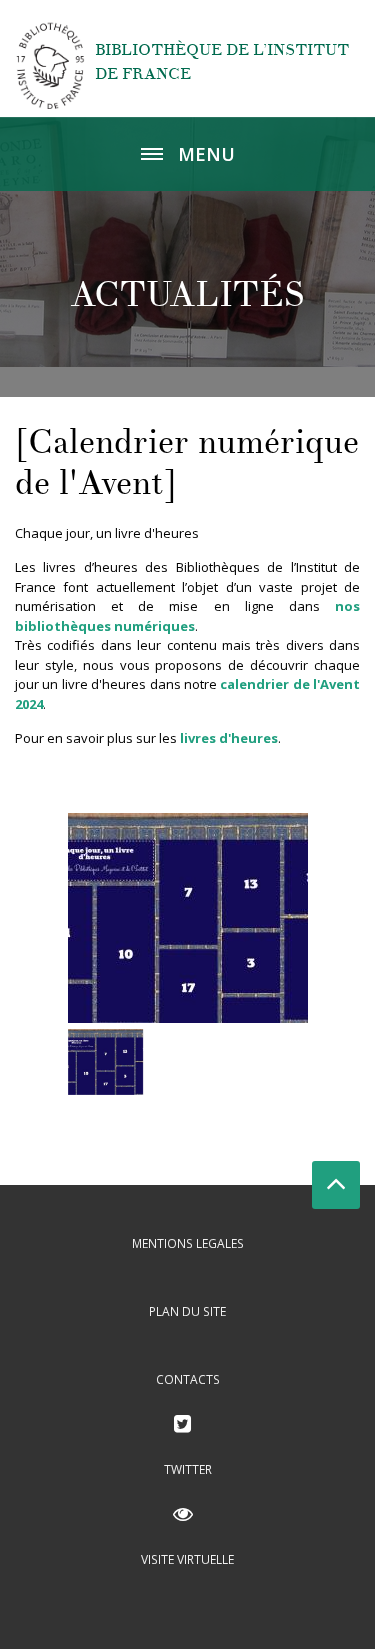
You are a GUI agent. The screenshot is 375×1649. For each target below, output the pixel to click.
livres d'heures (229, 738)
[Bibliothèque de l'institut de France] (50, 65)
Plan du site (187, 1311)
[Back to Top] (336, 1185)
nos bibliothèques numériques (187, 616)
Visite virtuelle (187, 1559)
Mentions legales (188, 1243)
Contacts (188, 1379)
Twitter (188, 1469)
